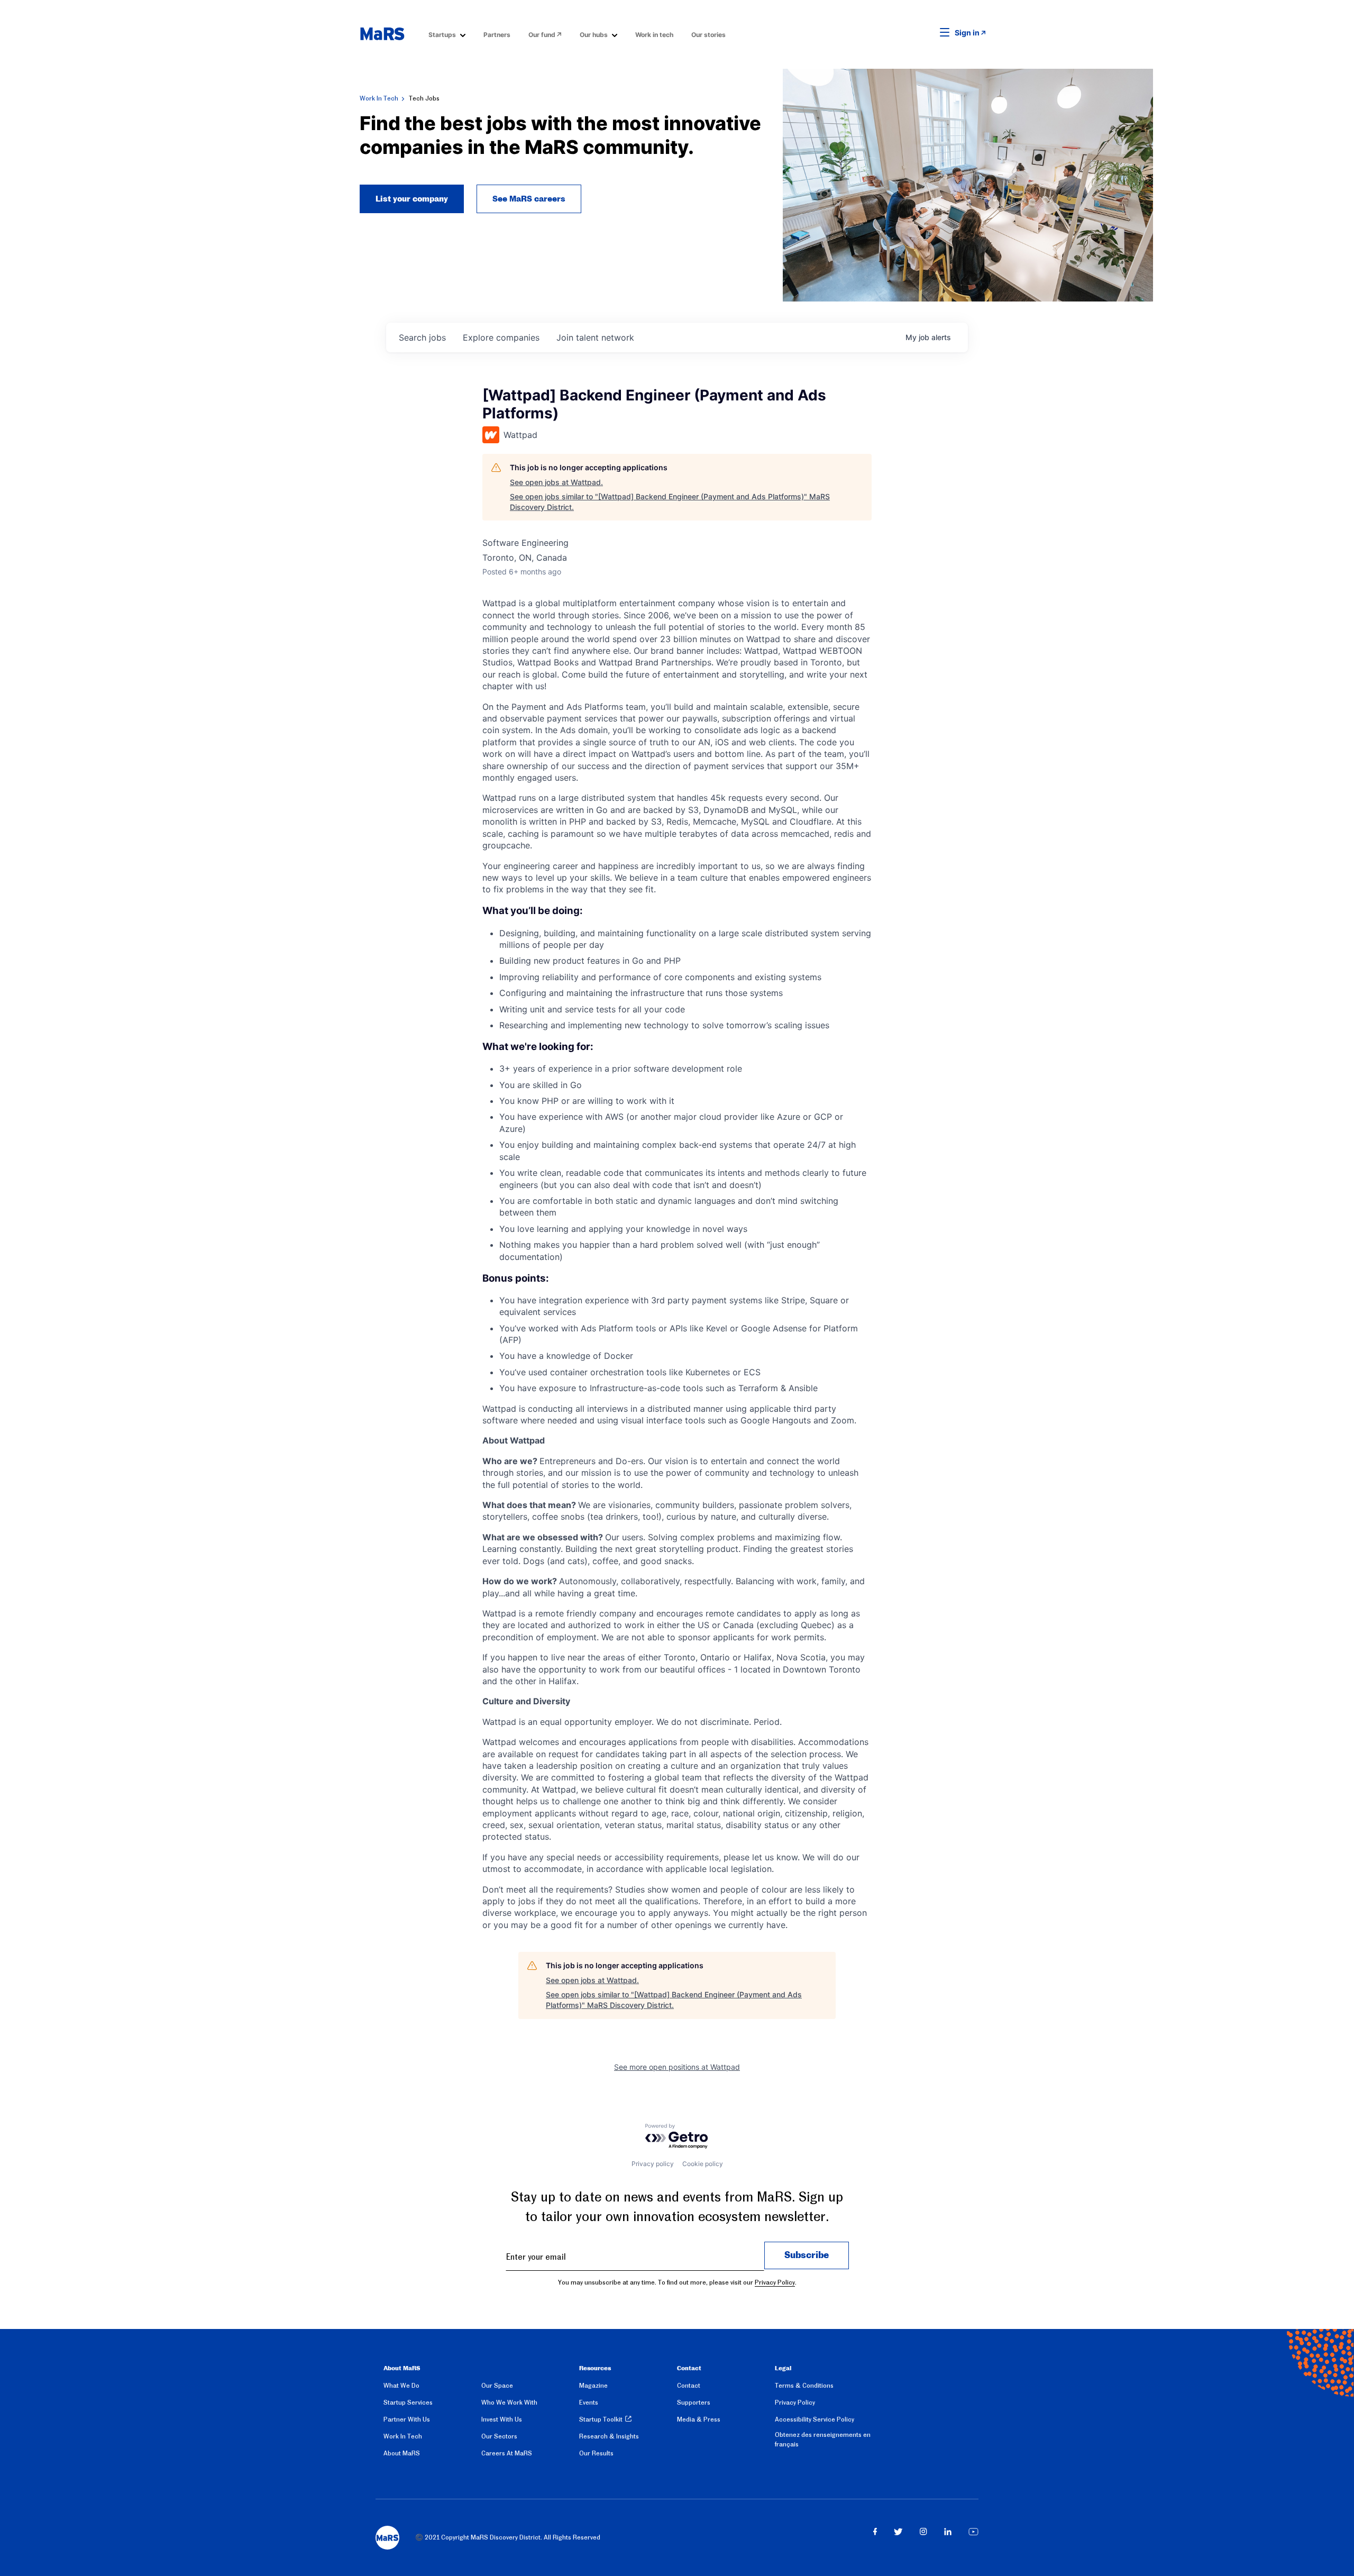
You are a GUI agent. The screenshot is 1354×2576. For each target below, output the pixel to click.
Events (589, 2403)
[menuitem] (447, 34)
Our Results (596, 2453)
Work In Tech (379, 98)
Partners (497, 35)
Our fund (542, 35)
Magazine (593, 2386)
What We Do (401, 2386)
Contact (689, 2386)
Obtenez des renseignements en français (823, 2440)
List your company (412, 199)
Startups (442, 35)
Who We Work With (509, 2403)
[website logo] (382, 34)
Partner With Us (407, 2419)
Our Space (497, 2386)
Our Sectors (499, 2436)
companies (501, 337)
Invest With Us (502, 2419)
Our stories (708, 35)
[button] (928, 33)
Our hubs (594, 35)
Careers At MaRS (507, 2453)
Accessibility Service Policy (815, 2419)
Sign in (967, 33)
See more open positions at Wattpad (677, 2067)
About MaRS (402, 2453)
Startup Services (408, 2403)
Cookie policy (703, 2164)
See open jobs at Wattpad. (556, 482)
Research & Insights (609, 2436)
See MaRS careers (529, 199)
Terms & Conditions (804, 2386)
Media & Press (699, 2419)
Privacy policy (653, 2164)
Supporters (694, 2403)
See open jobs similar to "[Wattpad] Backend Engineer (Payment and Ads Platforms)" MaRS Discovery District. (670, 502)
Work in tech (654, 35)
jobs (422, 337)
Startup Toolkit (601, 2419)
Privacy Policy (775, 2282)
